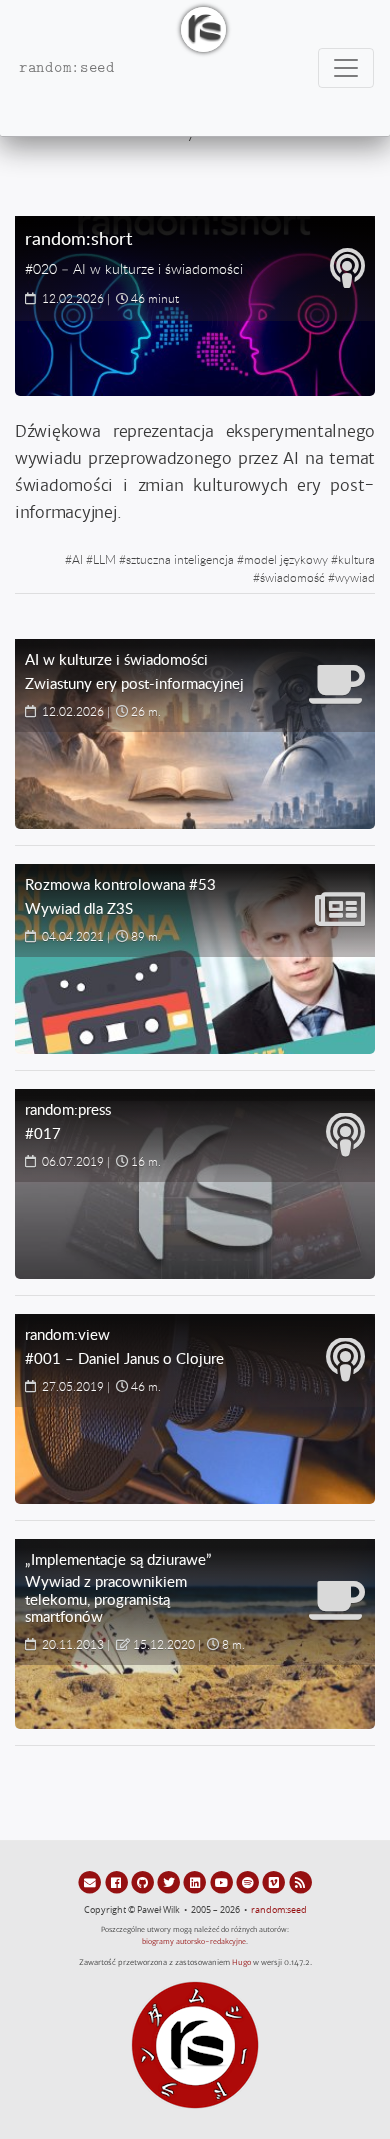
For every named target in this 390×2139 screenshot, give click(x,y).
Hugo (241, 1962)
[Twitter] (170, 1882)
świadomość (292, 577)
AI (77, 559)
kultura (356, 559)
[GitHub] (144, 1882)
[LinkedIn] (196, 1882)
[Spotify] (249, 1882)
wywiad (355, 577)
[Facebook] (117, 1882)
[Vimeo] (275, 1882)
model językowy (286, 559)
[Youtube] (223, 1882)
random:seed (279, 1910)
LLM (104, 559)
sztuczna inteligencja (180, 559)
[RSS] (300, 1882)
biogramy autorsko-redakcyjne (194, 1941)
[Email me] (91, 1882)
